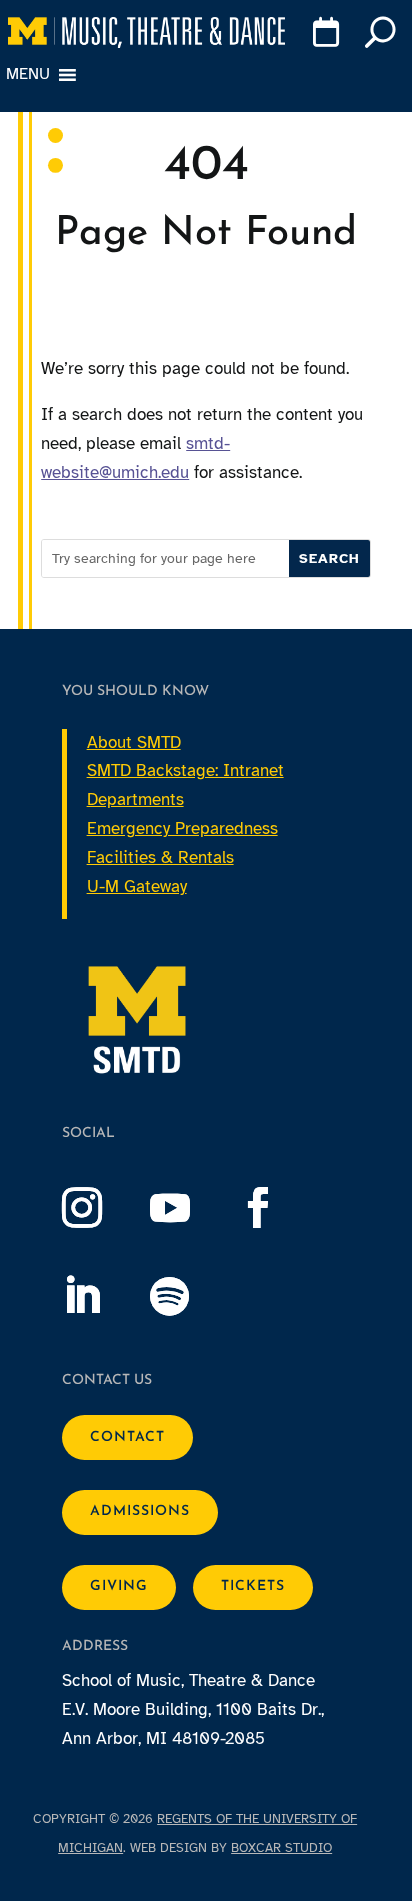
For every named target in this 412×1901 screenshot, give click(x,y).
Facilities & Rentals (160, 857)
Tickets (253, 1586)
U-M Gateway (137, 886)
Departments (135, 799)
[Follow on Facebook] (278, 1208)
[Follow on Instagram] (102, 1208)
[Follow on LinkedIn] (102, 1296)
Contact (127, 1437)
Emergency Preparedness (182, 828)
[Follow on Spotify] (190, 1296)
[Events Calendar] (323, 36)
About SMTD (134, 742)
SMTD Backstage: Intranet (185, 770)
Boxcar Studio (281, 1848)
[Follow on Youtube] (190, 1208)
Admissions (140, 1511)
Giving (119, 1586)
